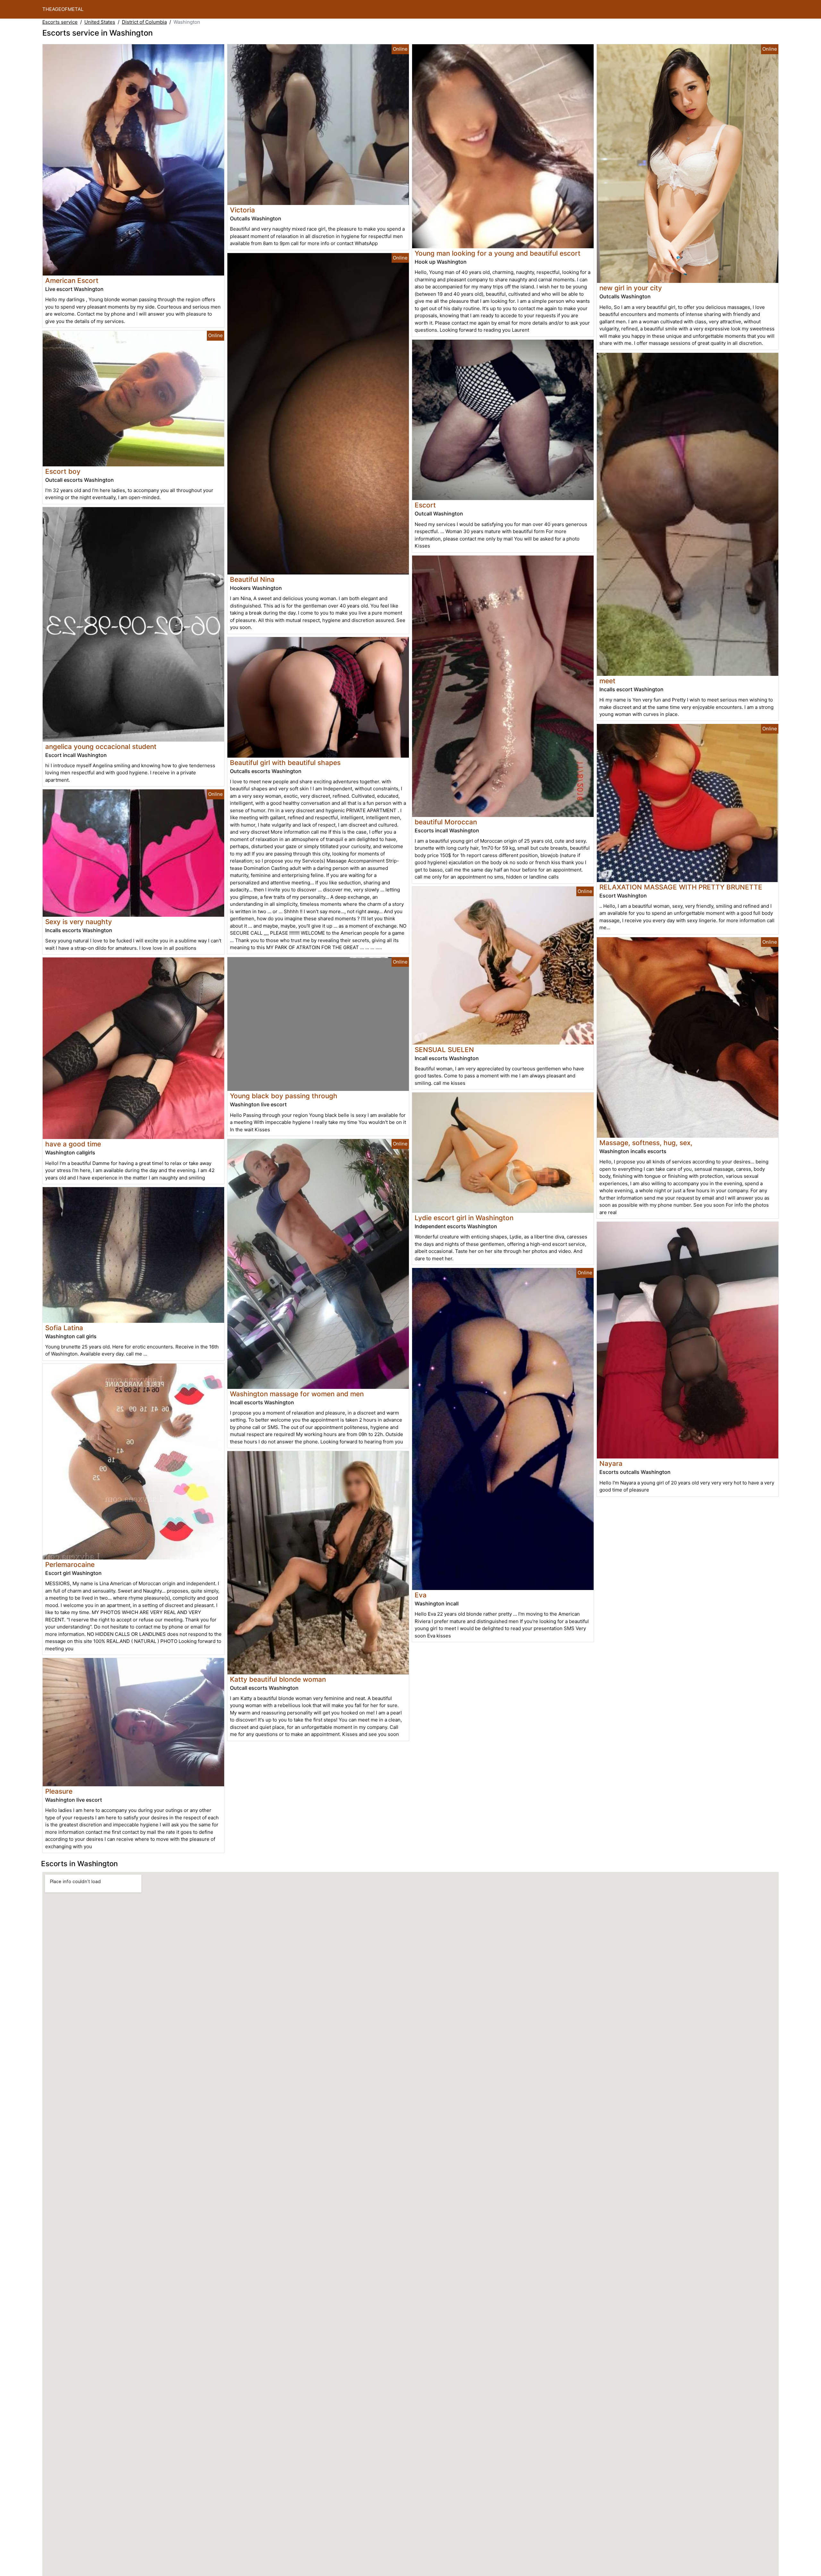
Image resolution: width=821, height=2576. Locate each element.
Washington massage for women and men (297, 1394)
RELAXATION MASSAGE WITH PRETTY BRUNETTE (681, 887)
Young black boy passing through (284, 1096)
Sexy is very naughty (79, 922)
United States (100, 22)
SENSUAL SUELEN (444, 1050)
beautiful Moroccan (446, 822)
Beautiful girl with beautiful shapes (285, 763)
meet (607, 681)
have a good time (73, 1144)
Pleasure (59, 1791)
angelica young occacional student (101, 747)
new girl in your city (631, 288)
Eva (421, 1595)
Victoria (242, 210)
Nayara (611, 1463)
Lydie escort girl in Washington (464, 1218)
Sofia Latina (64, 1328)
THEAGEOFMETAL (63, 9)
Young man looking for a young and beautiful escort (498, 253)
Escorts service (60, 22)
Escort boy (63, 471)
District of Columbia (144, 22)
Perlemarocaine (70, 1564)
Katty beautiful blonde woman (278, 1679)
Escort (425, 505)
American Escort (72, 281)
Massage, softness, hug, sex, (646, 1143)
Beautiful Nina (252, 579)
